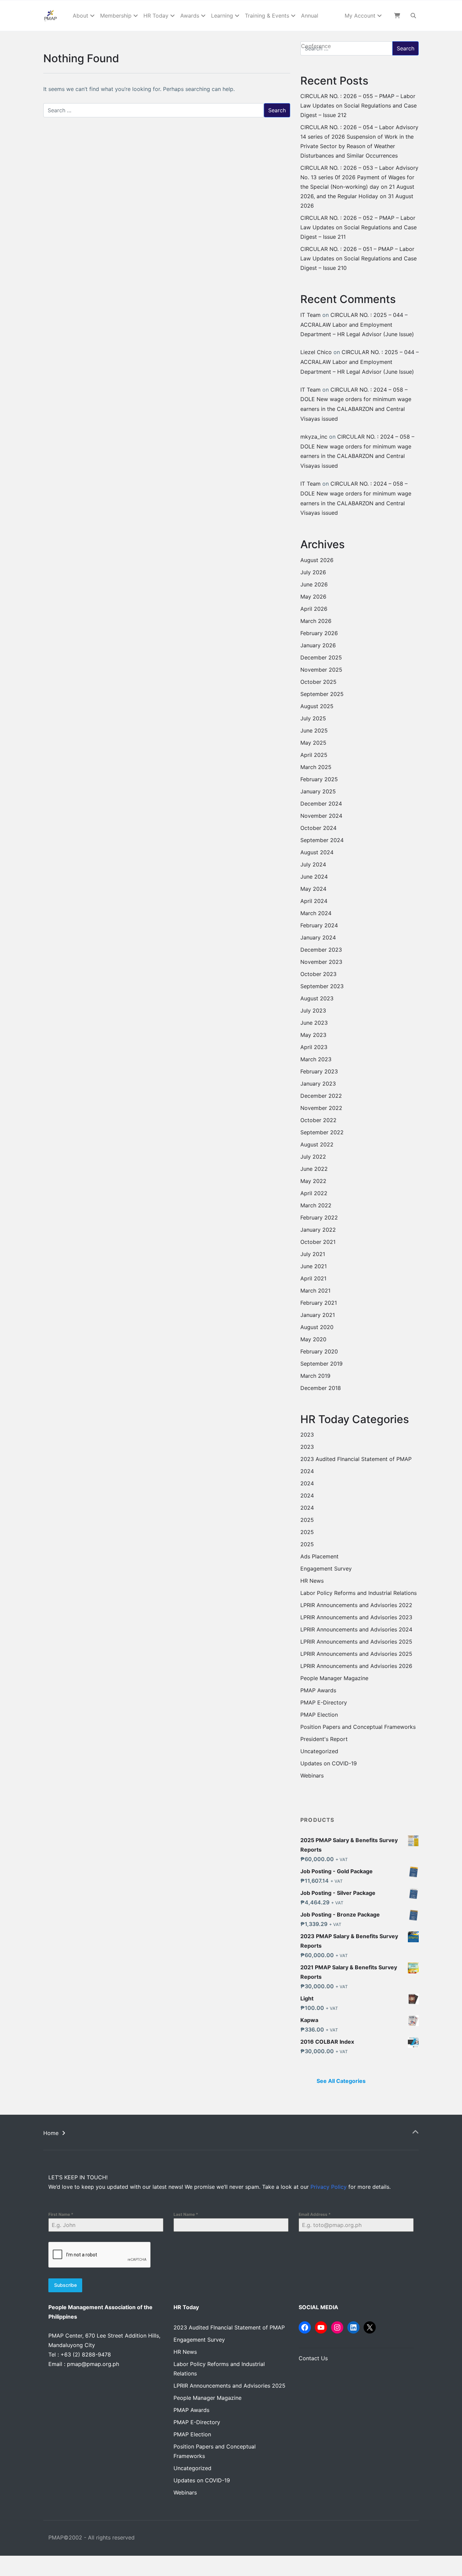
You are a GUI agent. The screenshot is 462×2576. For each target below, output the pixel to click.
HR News (312, 1581)
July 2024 (313, 864)
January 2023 (318, 1084)
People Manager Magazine (334, 1678)
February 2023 (319, 1071)
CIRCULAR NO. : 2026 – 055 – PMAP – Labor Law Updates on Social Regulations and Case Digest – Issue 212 (359, 106)
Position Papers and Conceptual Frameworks (358, 1727)
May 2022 (313, 1181)
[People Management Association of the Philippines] (51, 16)
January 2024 (318, 937)
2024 (307, 1471)
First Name (61, 2214)
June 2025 (314, 730)
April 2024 (314, 901)
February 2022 (319, 1217)
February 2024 (319, 925)
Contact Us (313, 2358)
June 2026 (314, 584)
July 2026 (313, 572)
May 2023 (313, 1035)
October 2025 (318, 682)
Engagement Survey (326, 1569)
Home (51, 2133)
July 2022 (313, 1157)
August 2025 (317, 706)
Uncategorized (319, 1751)
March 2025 (316, 767)
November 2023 (321, 962)
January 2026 (318, 645)
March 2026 (316, 621)
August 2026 (317, 560)
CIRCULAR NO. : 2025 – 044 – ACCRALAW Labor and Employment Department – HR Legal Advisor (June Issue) (357, 325)
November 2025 (321, 670)
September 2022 (322, 1132)
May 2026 (313, 597)
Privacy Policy (329, 2187)
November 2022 (321, 1108)
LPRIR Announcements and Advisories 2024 (356, 1629)
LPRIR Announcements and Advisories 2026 (356, 1666)
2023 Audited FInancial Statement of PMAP (356, 1459)
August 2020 (317, 1327)
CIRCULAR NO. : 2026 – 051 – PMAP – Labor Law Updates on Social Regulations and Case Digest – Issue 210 (359, 258)
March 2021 (315, 1291)
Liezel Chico (316, 352)
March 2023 (316, 1059)
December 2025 (321, 657)
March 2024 (316, 913)
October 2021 (318, 1242)
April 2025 (314, 755)
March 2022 (316, 1205)
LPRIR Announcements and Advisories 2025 (356, 1642)
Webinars (312, 1776)
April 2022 (314, 1193)
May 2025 (313, 743)
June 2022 (314, 1169)
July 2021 (313, 1254)
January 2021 (318, 1315)
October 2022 (318, 1120)
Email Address (315, 2214)
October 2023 (318, 974)
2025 (307, 1520)
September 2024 (322, 840)
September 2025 (322, 694)
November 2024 (321, 816)
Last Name (186, 2214)
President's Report (324, 1739)
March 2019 (315, 1376)
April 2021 (313, 1278)
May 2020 (313, 1339)
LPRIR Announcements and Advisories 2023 (356, 1617)
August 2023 (317, 998)
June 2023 (314, 1023)
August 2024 (317, 852)
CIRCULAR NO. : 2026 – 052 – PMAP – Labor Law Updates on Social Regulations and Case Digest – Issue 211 (359, 227)
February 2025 (319, 779)
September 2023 (322, 986)
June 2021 (314, 1266)
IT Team (310, 315)
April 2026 (314, 609)
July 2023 (313, 1011)
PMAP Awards (318, 1690)
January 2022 (318, 1230)
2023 (307, 1435)
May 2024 (313, 889)
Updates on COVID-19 (329, 1763)
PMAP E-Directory (324, 1702)
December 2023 (321, 950)
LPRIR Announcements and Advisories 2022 (356, 1605)
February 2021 (319, 1303)
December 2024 (321, 804)
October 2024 (318, 828)
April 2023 (314, 1047)
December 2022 (321, 1096)
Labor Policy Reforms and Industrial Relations (359, 1593)
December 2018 (321, 1388)
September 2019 (321, 1364)
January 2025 (318, 791)
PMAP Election (319, 1715)
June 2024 (314, 877)
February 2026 (319, 633)
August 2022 (317, 1144)
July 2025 (313, 718)
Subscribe (65, 2285)
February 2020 (319, 1351)
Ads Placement (319, 1556)
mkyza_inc (314, 437)
